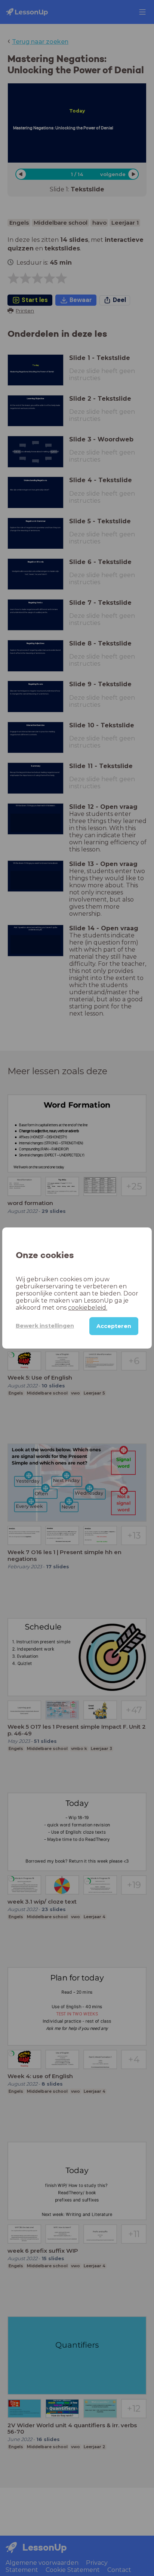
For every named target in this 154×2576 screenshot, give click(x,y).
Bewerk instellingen (45, 1326)
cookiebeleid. (88, 1308)
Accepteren (114, 1326)
